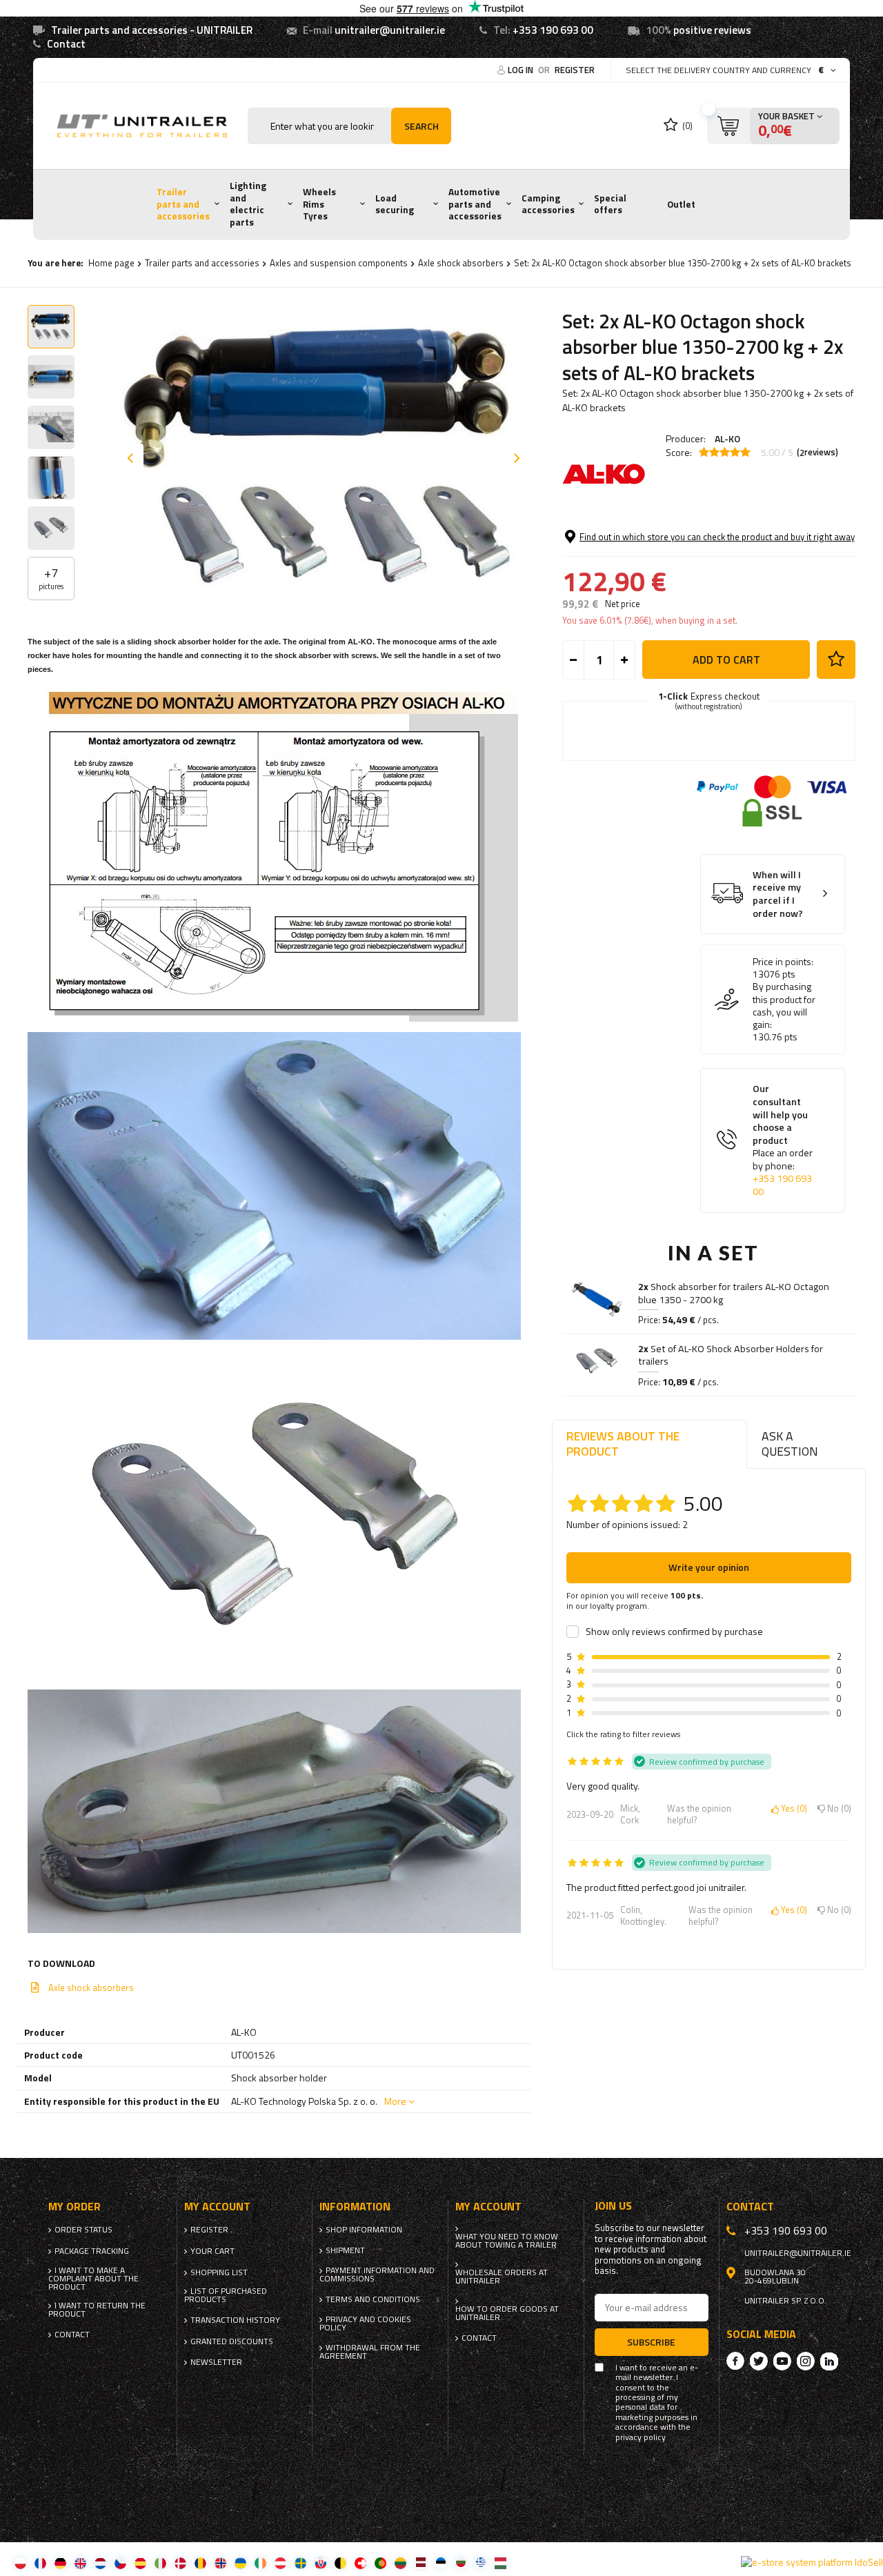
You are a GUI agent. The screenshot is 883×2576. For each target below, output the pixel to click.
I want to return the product (97, 2310)
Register (575, 70)
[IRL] (260, 2563)
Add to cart (726, 660)
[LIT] (400, 2563)
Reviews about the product (623, 1444)
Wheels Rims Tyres (319, 204)
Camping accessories (548, 204)
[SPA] (140, 2563)
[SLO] (320, 2563)
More (395, 2101)
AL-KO (727, 438)
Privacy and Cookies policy (365, 2324)
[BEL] (340, 2563)
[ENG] (80, 2563)
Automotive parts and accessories (475, 204)
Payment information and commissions (377, 2275)
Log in (522, 70)
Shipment (345, 2250)
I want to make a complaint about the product (93, 2279)
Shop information (364, 2230)
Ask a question (790, 1444)
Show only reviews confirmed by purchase (674, 1632)
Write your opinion (709, 1567)
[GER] (60, 2563)
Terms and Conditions (373, 2299)
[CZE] (120, 2563)
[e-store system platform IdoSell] (812, 2562)
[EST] (440, 2563)
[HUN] (500, 2563)
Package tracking (92, 2251)
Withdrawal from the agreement (370, 2352)
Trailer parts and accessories (183, 204)
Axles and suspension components (339, 263)
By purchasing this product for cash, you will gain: (784, 1005)
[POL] (20, 2563)
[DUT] (100, 2563)
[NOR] (220, 2563)
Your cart (212, 2251)
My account (217, 2207)
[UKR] (240, 2563)
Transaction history (235, 2320)
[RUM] (200, 2563)
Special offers (610, 204)
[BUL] (460, 2563)
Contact (66, 44)
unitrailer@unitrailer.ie (390, 30)
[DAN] (180, 2563)
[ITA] (160, 2563)
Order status (83, 2230)
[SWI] (360, 2563)
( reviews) (817, 453)
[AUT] (280, 2563)
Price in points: (783, 962)
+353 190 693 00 (553, 30)
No (837, 1809)
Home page (111, 263)
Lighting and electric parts (248, 204)
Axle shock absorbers (461, 263)
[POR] (380, 2563)
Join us (613, 2206)
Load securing (395, 204)
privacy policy (641, 2437)
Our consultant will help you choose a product (783, 1140)
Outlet (681, 204)
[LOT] (420, 2563)
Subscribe (651, 2342)
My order (75, 2207)
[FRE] (40, 2563)
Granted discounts (232, 2341)
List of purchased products (226, 2295)
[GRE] (480, 2563)
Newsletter (216, 2362)
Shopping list (219, 2272)
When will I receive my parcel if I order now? (778, 894)
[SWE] (300, 2563)
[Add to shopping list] (836, 660)
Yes (792, 1809)
